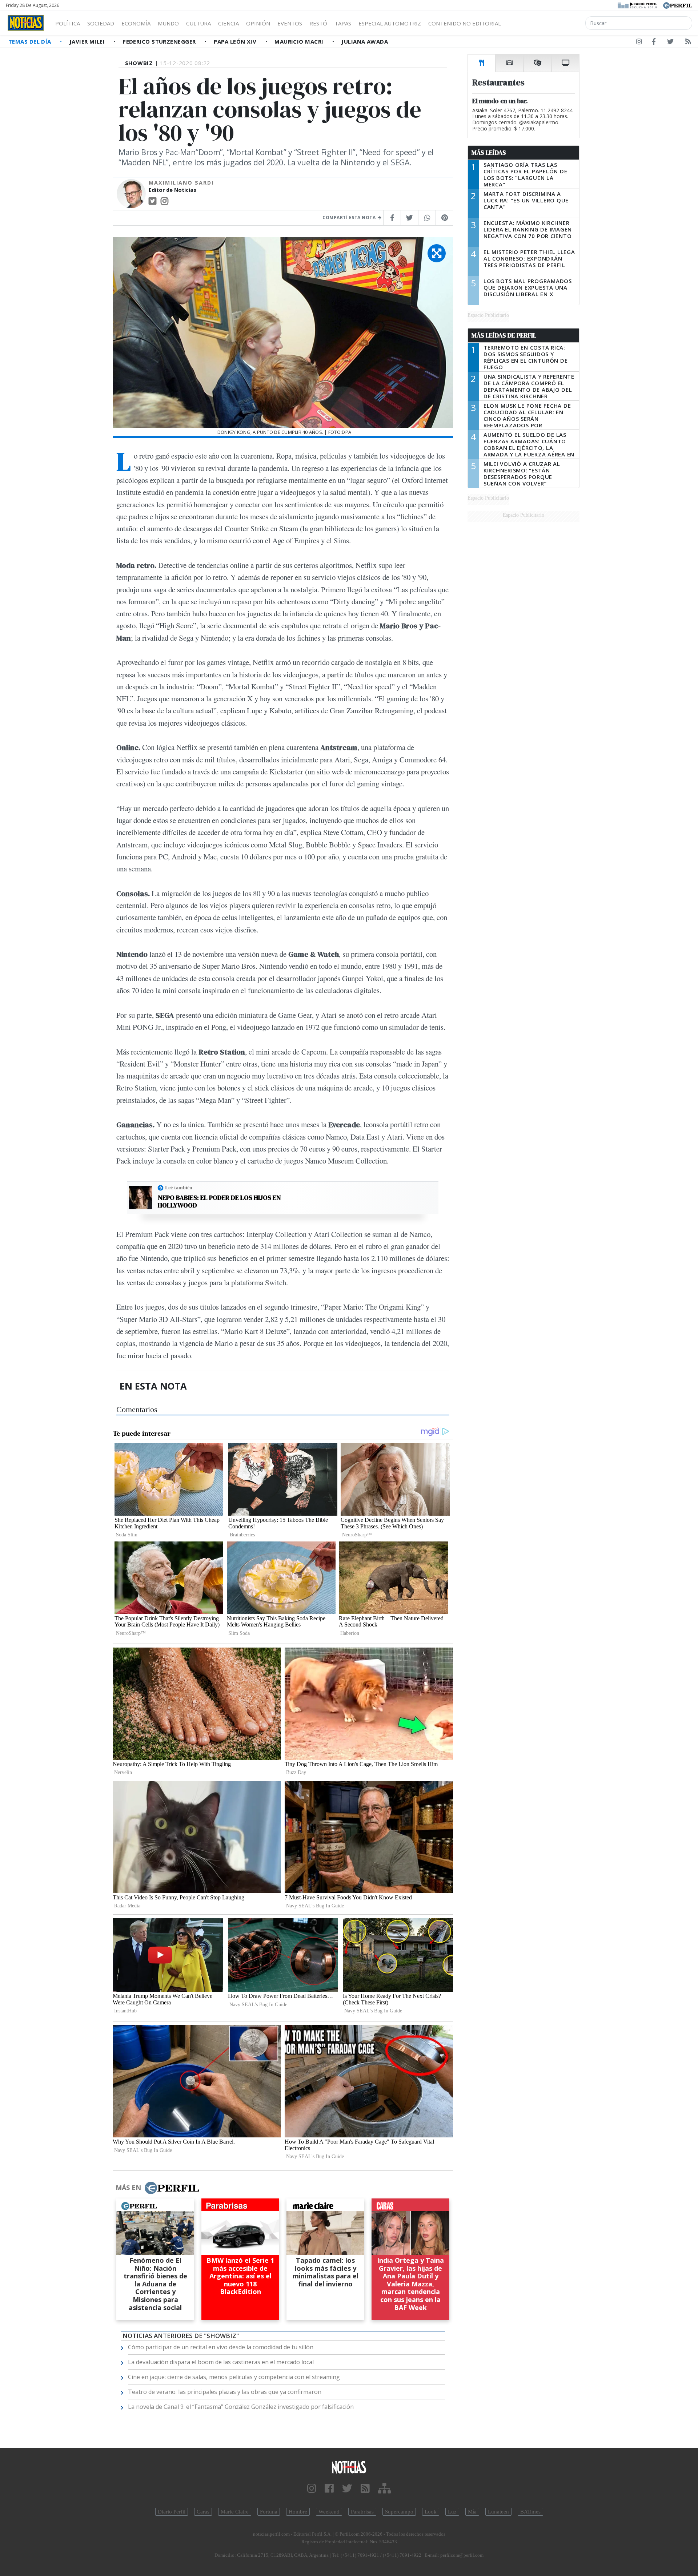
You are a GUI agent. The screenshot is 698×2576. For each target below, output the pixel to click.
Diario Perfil (172, 2512)
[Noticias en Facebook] (654, 43)
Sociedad (101, 23)
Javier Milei (88, 41)
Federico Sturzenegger (160, 41)
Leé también (179, 1188)
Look (431, 2512)
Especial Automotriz (390, 23)
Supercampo (399, 2512)
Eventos (290, 23)
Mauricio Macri (300, 41)
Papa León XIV (236, 41)
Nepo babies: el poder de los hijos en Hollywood (219, 1202)
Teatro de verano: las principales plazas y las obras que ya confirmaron (225, 2392)
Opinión (258, 23)
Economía (136, 23)
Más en (128, 2188)
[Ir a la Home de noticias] (349, 2467)
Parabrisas (362, 2512)
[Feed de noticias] (688, 43)
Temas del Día (31, 41)
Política (68, 23)
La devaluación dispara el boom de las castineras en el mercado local (221, 2362)
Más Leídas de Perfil (504, 335)
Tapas (343, 23)
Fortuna (269, 2512)
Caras (203, 2512)
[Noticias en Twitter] (670, 43)
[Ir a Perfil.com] (678, 5)
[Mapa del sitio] (384, 2489)
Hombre (298, 2512)
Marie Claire (235, 2512)
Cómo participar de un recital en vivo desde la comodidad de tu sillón (221, 2347)
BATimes (530, 2512)
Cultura (198, 23)
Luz (452, 2512)
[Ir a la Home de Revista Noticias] (26, 23)
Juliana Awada (365, 41)
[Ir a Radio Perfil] (638, 5)
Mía (472, 2512)
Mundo (168, 23)
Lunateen (498, 2512)
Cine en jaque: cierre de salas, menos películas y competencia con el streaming (234, 2377)
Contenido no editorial (465, 23)
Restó (318, 23)
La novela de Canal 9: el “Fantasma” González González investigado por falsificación (241, 2407)
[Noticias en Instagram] (639, 43)
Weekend (329, 2512)
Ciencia (228, 23)
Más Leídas (489, 153)
